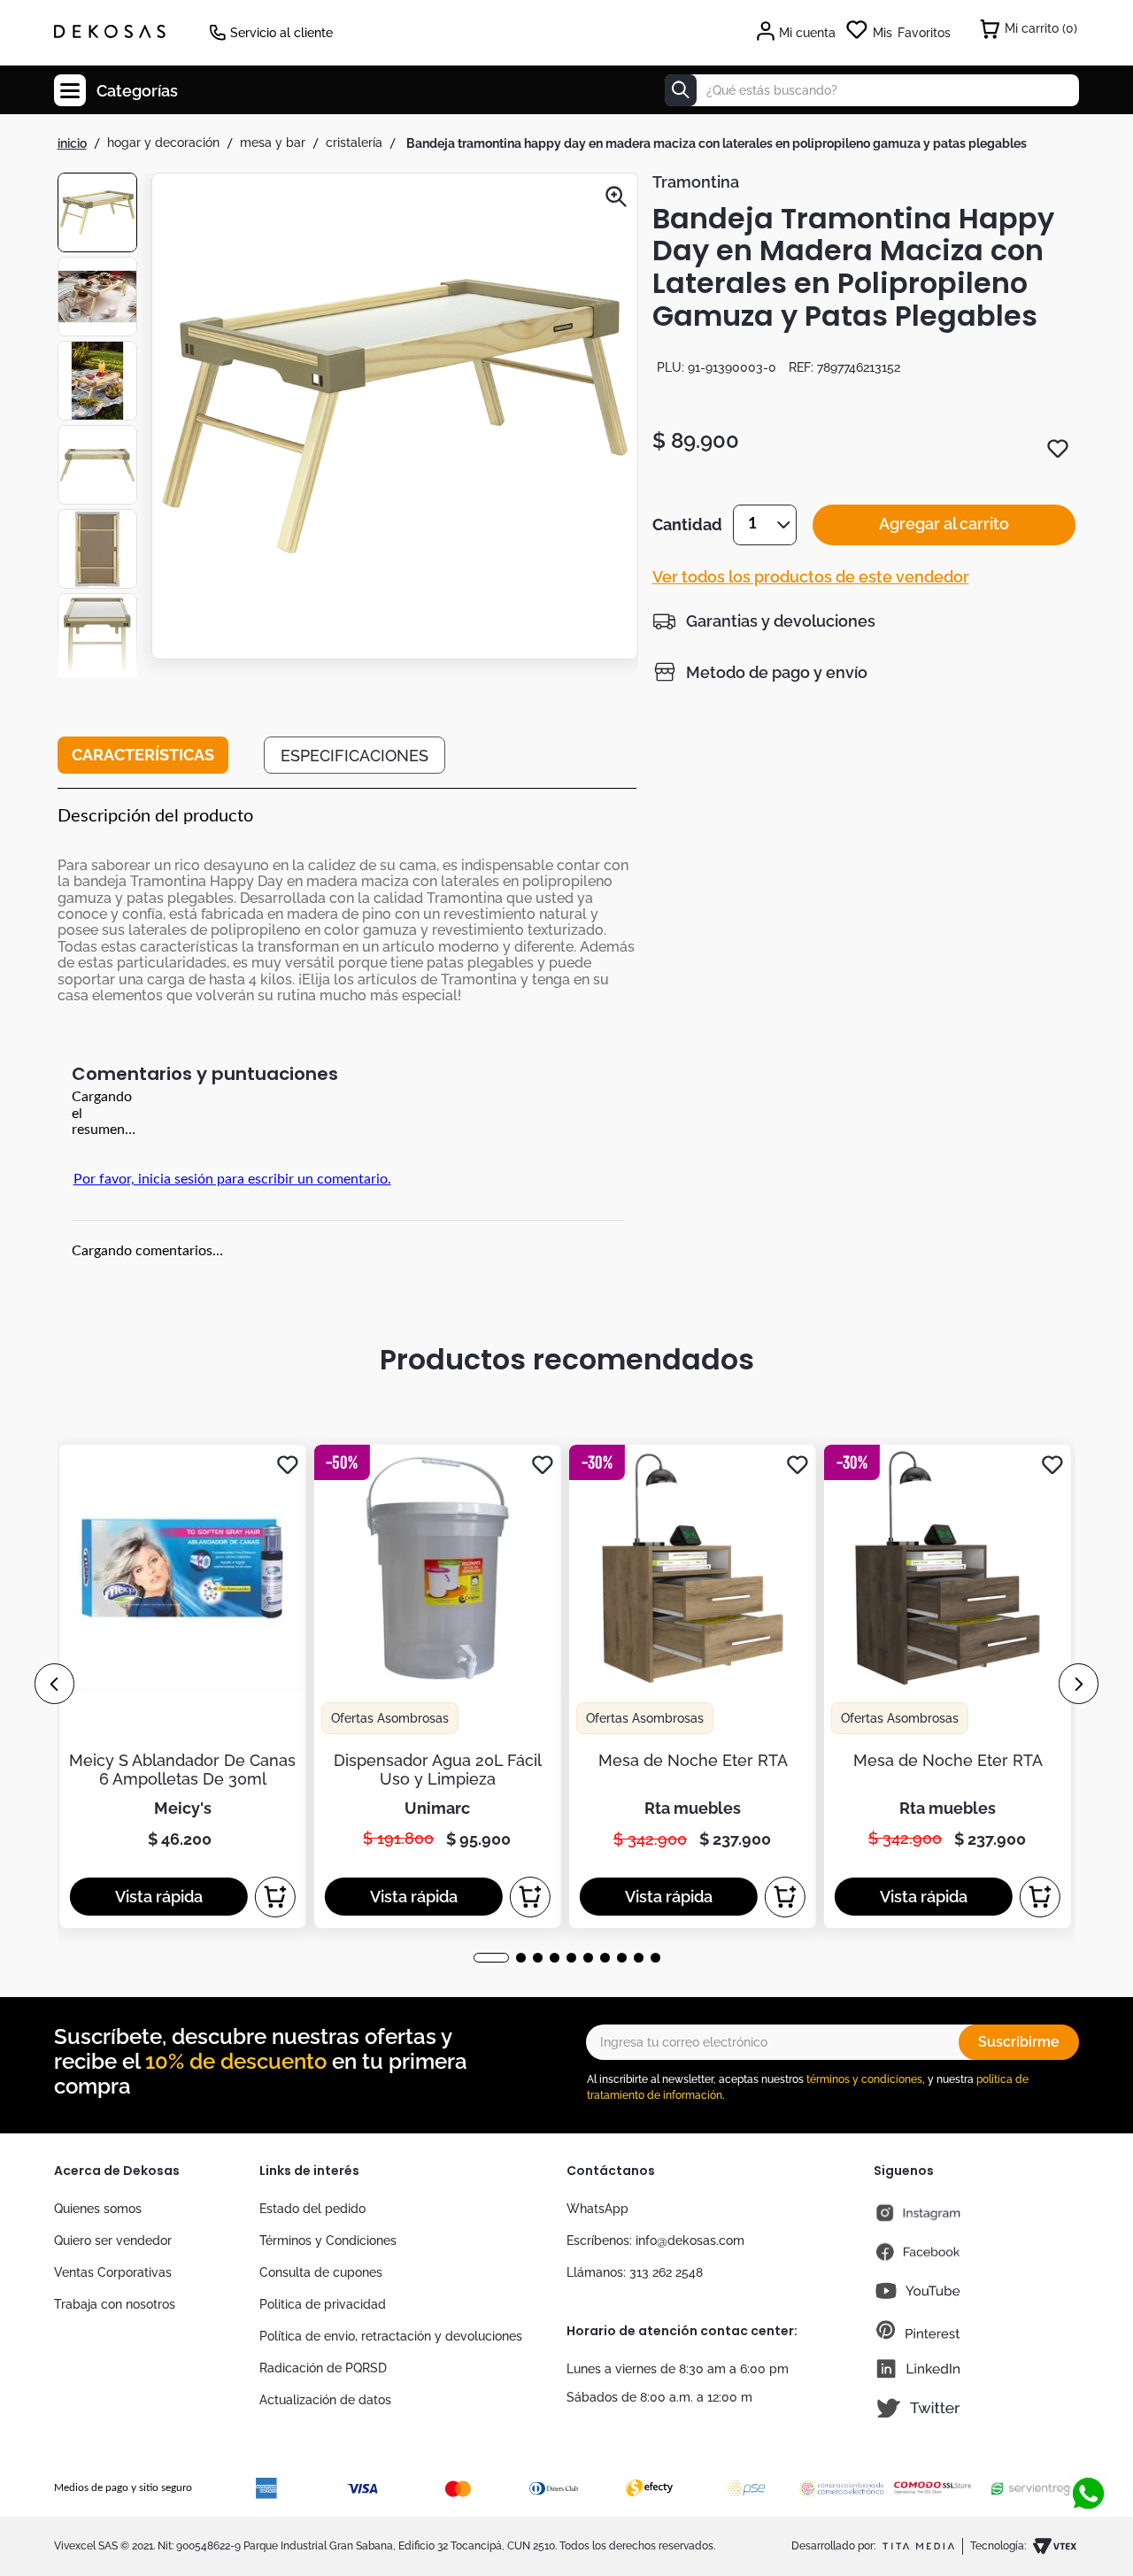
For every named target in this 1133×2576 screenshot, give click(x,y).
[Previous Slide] (54, 1684)
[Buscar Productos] (681, 90)
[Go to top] (1088, 2435)
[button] (395, 418)
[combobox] (872, 90)
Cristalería (354, 143)
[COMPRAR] (275, 1897)
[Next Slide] (1079, 1684)
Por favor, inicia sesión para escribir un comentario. (232, 1179)
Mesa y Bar (273, 143)
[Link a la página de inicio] (72, 143)
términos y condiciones (864, 2079)
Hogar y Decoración (163, 143)
